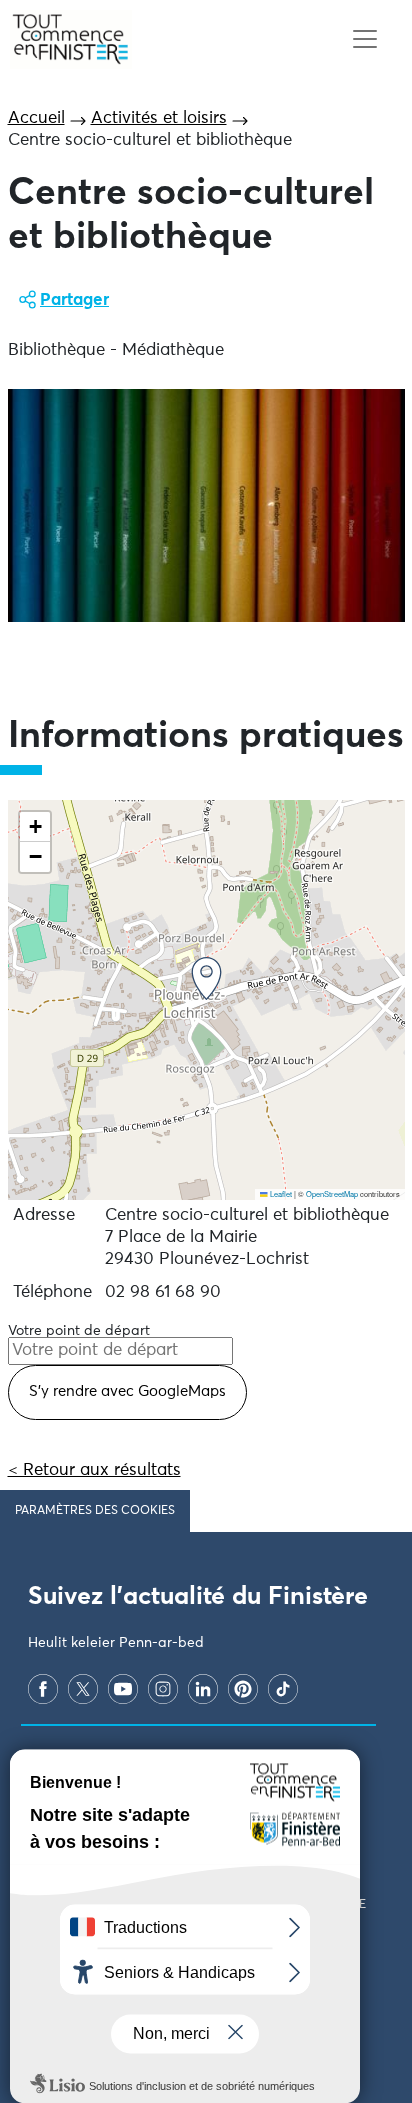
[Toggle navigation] (364, 39)
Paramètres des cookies (95, 1511)
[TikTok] (283, 1689)
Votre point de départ (79, 1331)
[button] (206, 978)
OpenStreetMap (332, 1193)
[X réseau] (83, 1689)
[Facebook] (43, 1689)
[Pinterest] (243, 1689)
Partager (74, 300)
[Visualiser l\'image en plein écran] (206, 505)
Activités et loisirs (159, 118)
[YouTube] (123, 1689)
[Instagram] (163, 1689)
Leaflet (280, 1193)
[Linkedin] (203, 1689)
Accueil (36, 118)
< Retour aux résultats (94, 1470)
